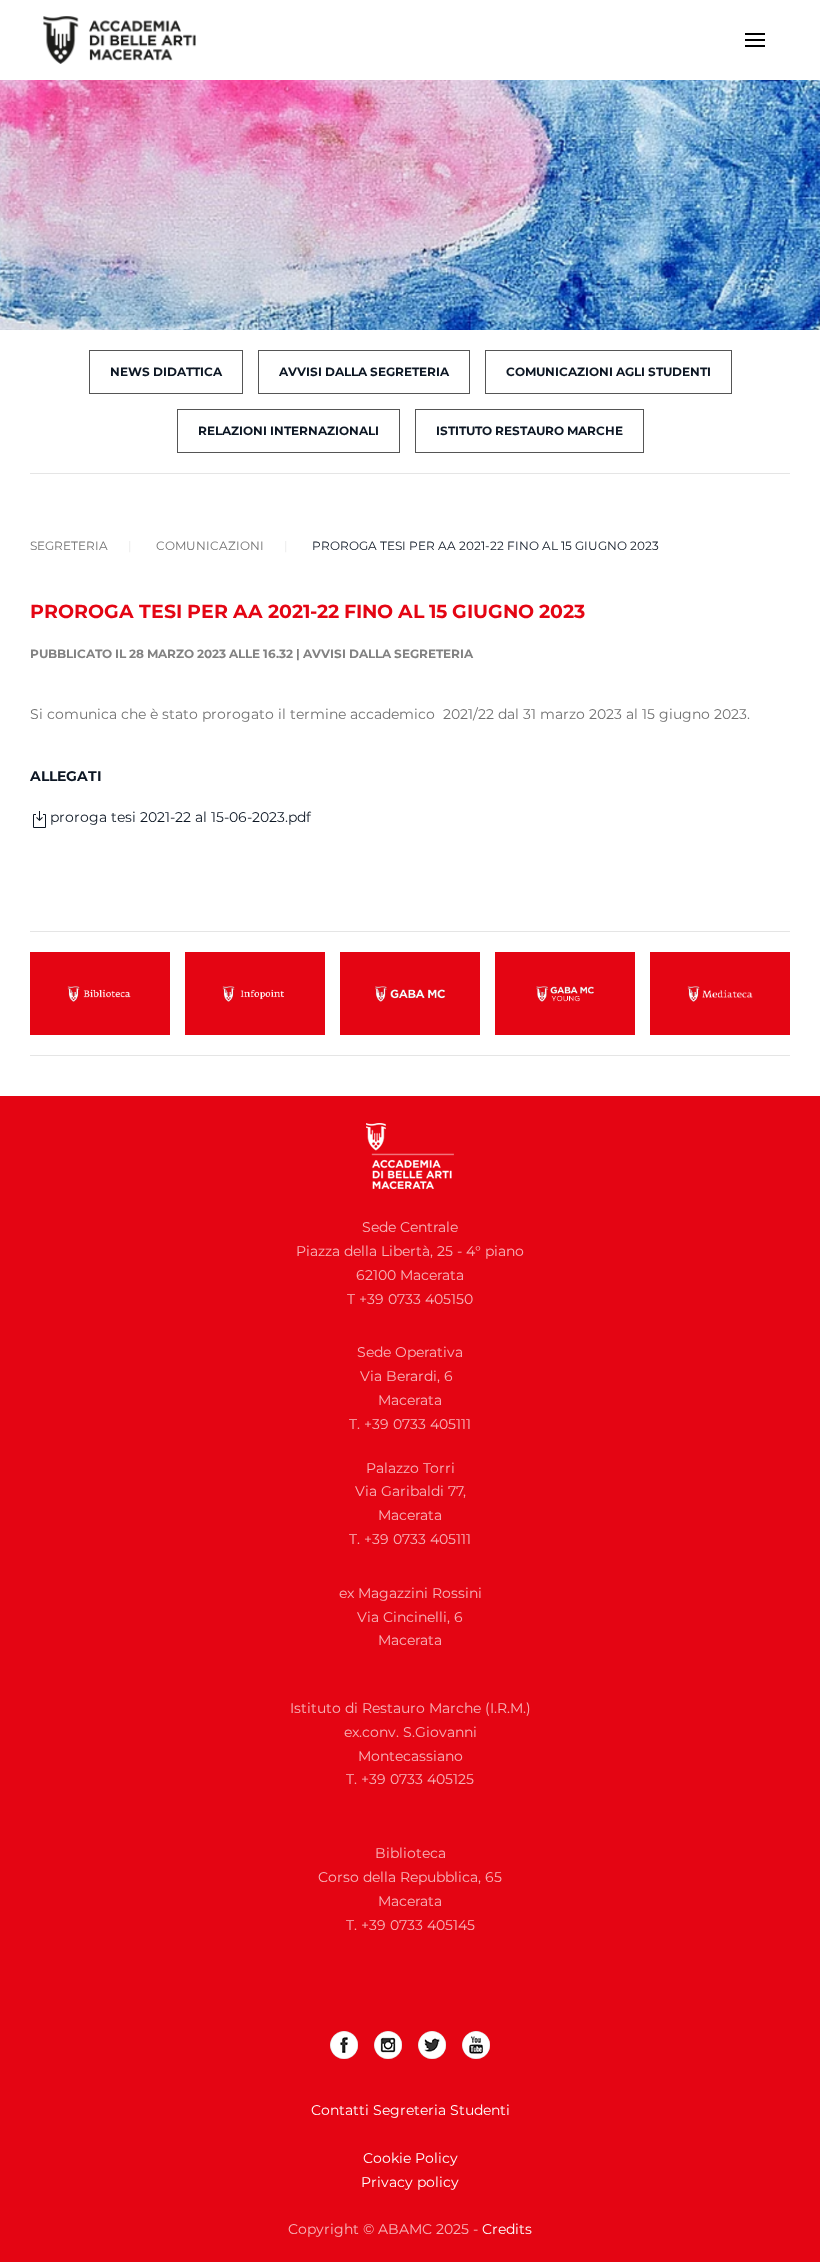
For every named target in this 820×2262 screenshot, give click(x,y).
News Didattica (166, 371)
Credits (507, 2229)
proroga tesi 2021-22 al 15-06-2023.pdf (180, 817)
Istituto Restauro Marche (529, 430)
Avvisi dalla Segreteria (388, 653)
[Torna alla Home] (132, 40)
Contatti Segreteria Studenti (410, 2110)
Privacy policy (410, 2182)
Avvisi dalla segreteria (364, 371)
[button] (755, 40)
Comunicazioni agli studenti (608, 371)
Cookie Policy (410, 2158)
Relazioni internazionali (288, 430)
